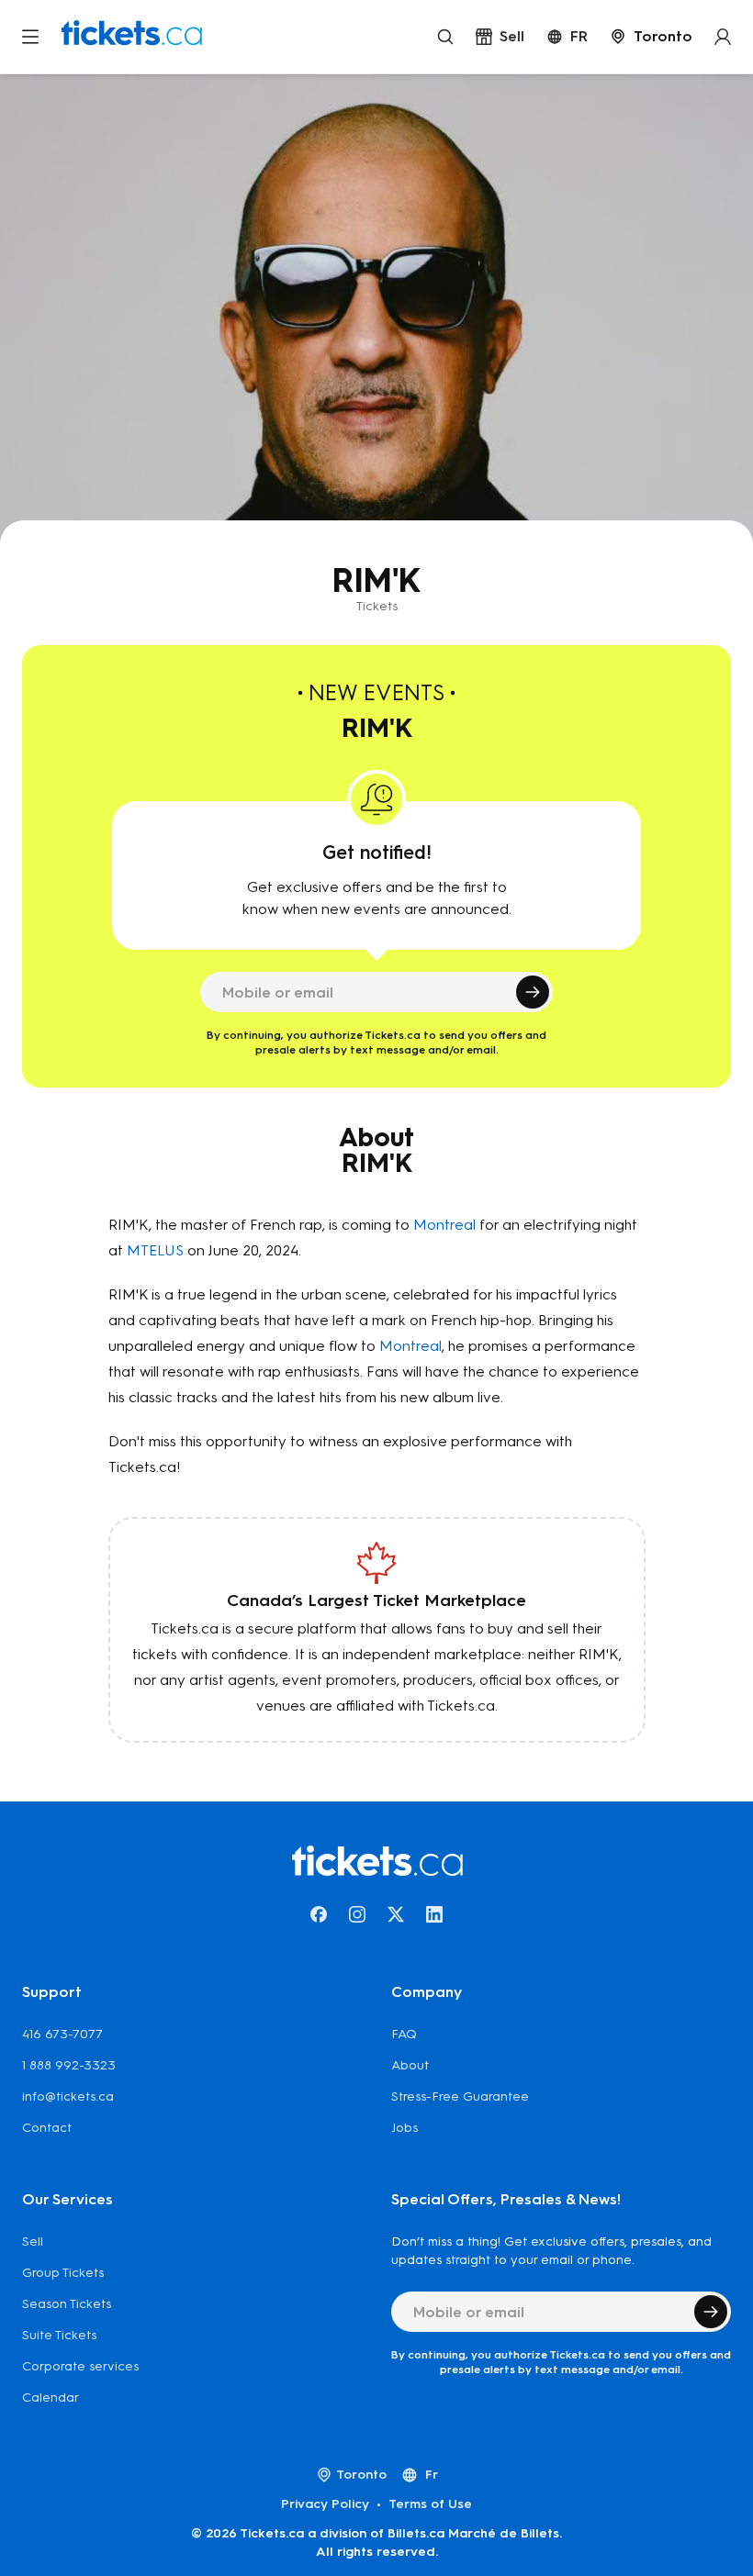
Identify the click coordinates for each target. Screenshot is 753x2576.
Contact (47, 2128)
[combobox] (651, 37)
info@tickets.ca (68, 2096)
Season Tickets (67, 2304)
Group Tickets (63, 2273)
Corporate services (80, 2366)
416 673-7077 (62, 2034)
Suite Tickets (59, 2335)
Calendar (51, 2398)
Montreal (444, 1225)
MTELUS (155, 1250)
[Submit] (533, 992)
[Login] (723, 37)
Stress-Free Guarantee (460, 2096)
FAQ (404, 2034)
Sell (33, 2241)
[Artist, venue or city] (445, 37)
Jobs (405, 2128)
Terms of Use (430, 2504)
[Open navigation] (30, 37)
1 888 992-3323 (69, 2065)
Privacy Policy (325, 2504)
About (410, 2065)
